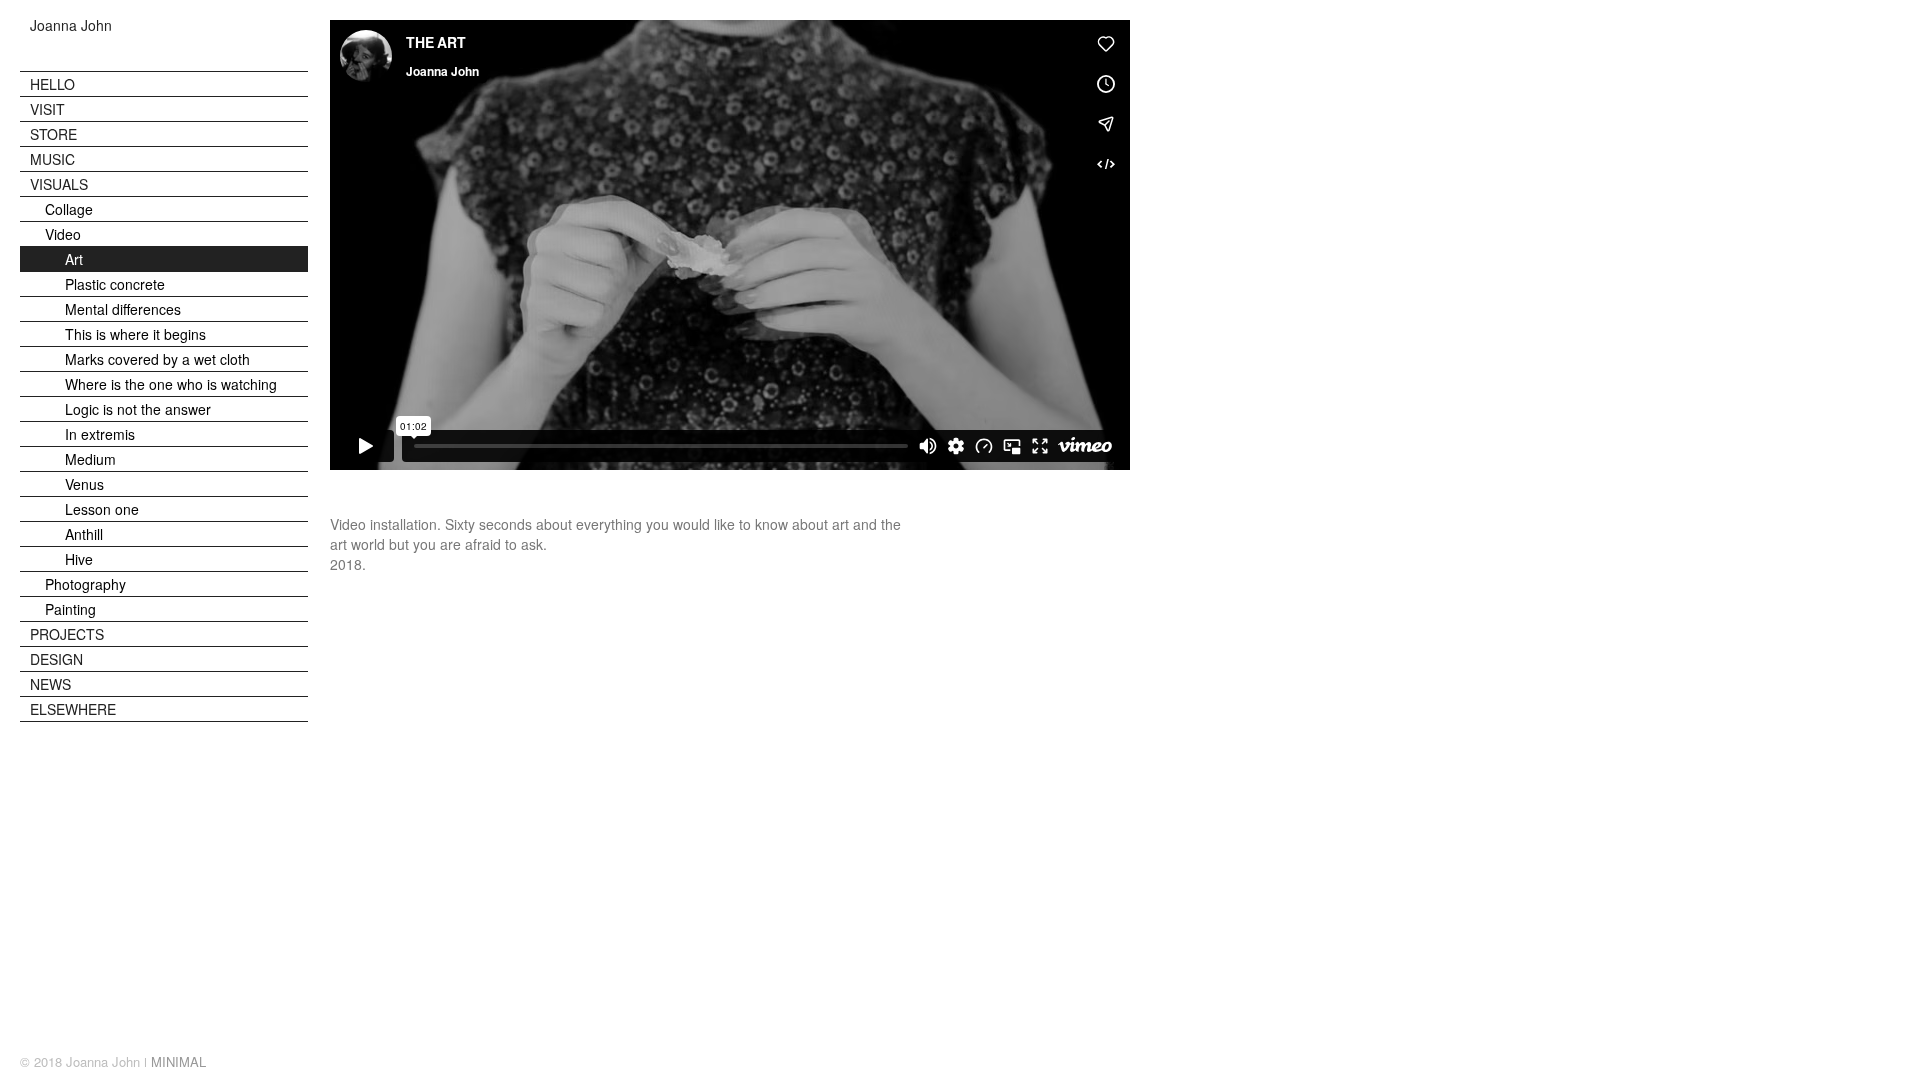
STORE (53, 134)
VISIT (47, 109)
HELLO (52, 84)
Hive (79, 559)
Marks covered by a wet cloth (157, 359)
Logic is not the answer (138, 409)
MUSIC (52, 159)
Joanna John (71, 25)
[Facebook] (1894, 1063)
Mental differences (123, 309)
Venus (84, 484)
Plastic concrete (115, 284)
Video (63, 234)
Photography (85, 584)
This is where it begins (135, 334)
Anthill (84, 534)
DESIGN (56, 659)
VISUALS (59, 184)
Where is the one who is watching (171, 384)
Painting (70, 609)
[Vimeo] (1874, 1063)
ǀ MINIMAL (175, 1061)
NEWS (50, 684)
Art (74, 259)
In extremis (100, 434)
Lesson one (102, 509)
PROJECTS (67, 634)
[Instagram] (1854, 1063)
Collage (69, 209)
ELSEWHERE (73, 709)
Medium (90, 459)
